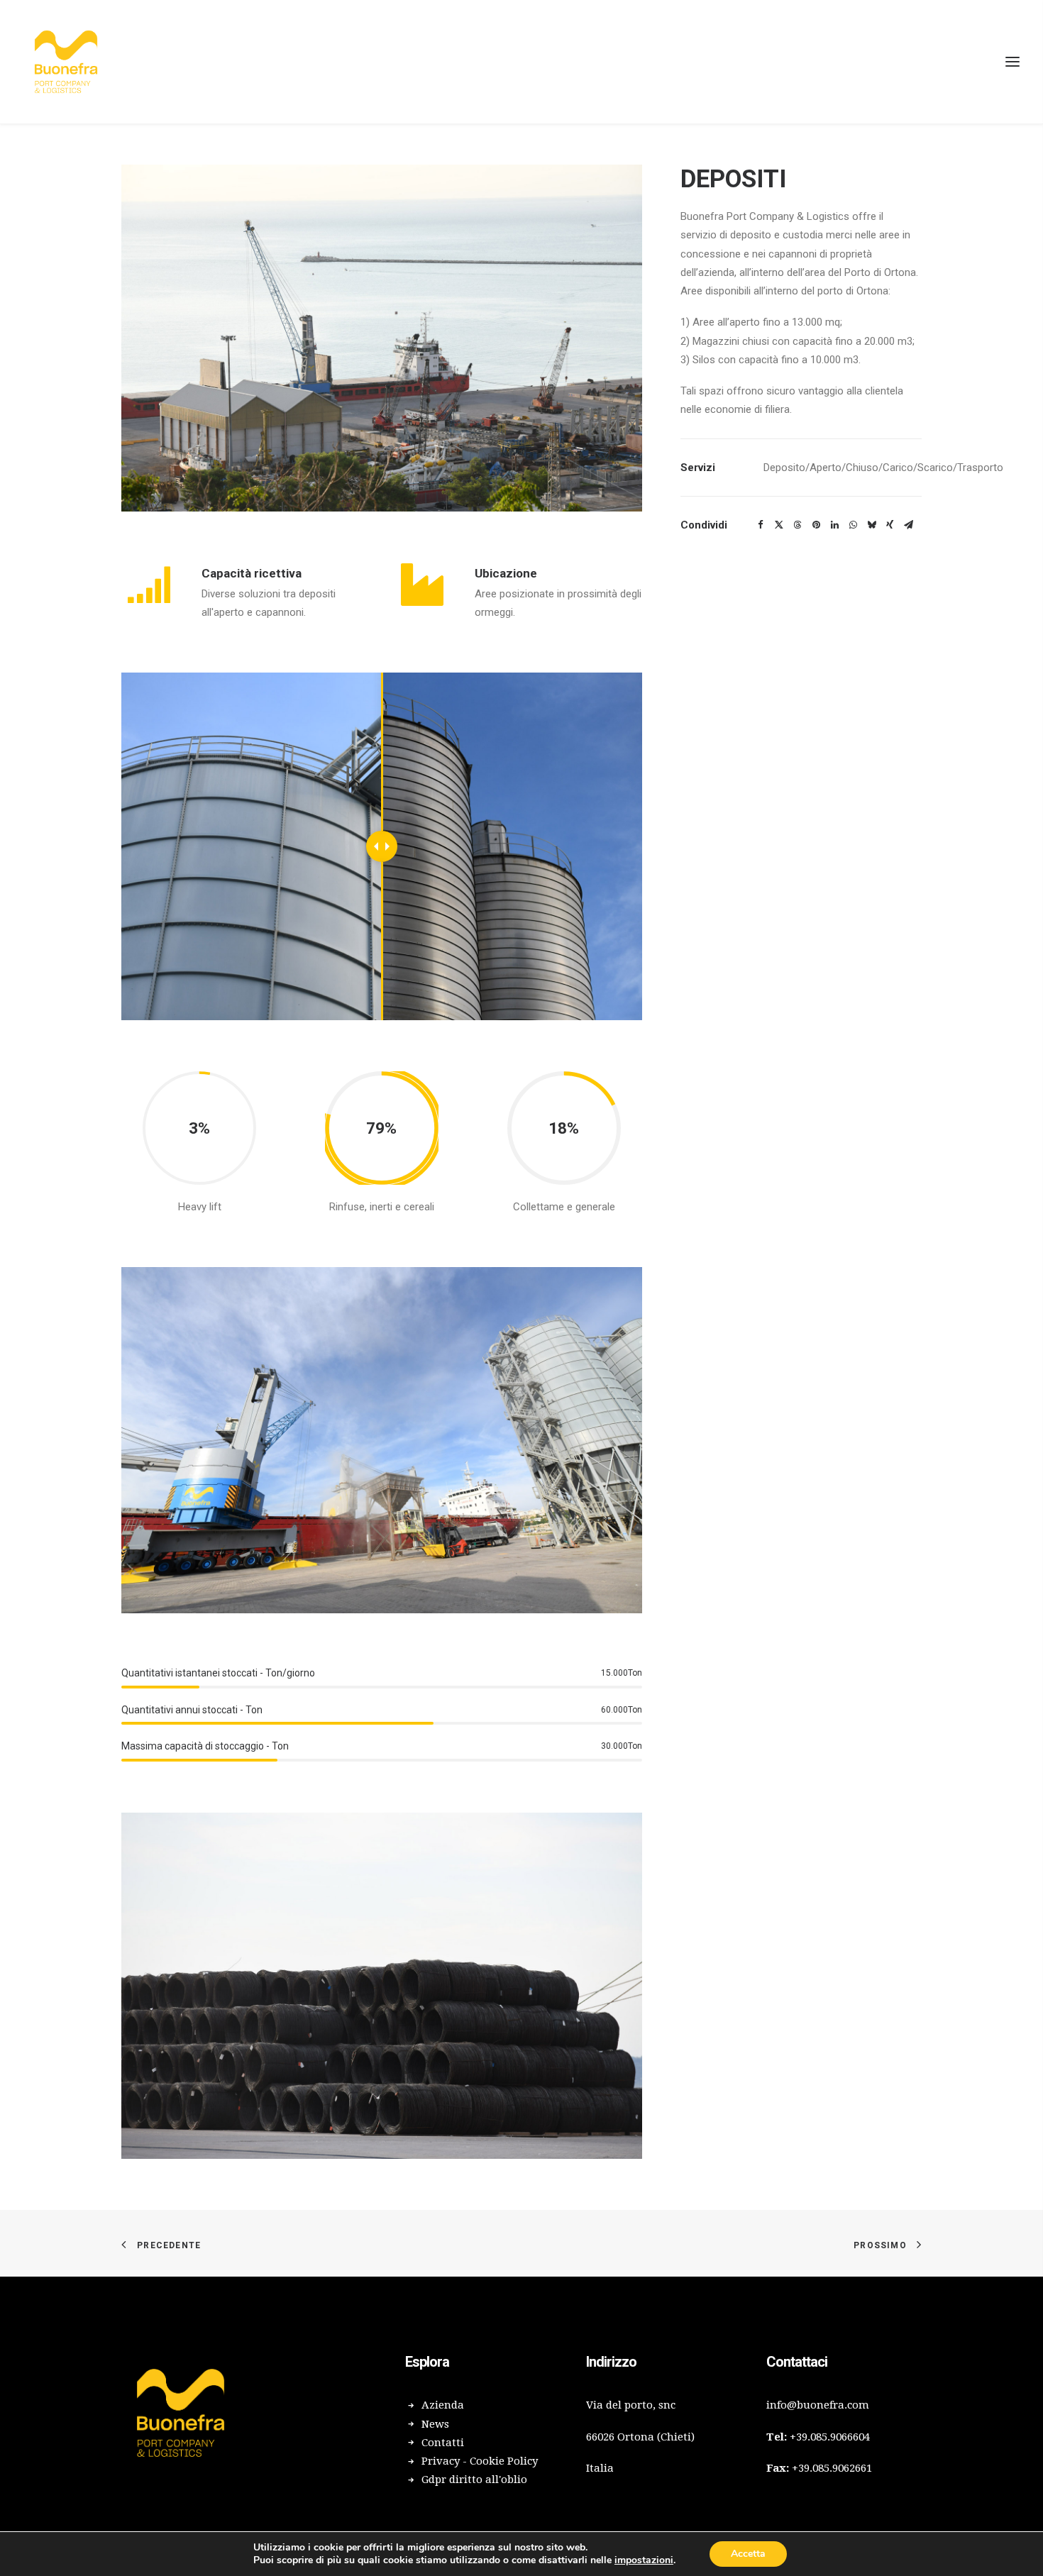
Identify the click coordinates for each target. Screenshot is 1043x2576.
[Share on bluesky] (871, 525)
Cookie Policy (504, 2461)
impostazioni (644, 2560)
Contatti (443, 2443)
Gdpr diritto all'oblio (474, 2480)
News (435, 2424)
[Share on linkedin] (834, 525)
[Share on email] (908, 525)
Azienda (443, 2405)
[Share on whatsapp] (853, 525)
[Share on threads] (798, 525)
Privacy (441, 2461)
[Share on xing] (890, 525)
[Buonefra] (66, 62)
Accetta (748, 2554)
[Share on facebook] (761, 525)
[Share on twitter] (779, 525)
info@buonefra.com (818, 2405)
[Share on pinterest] (816, 525)
